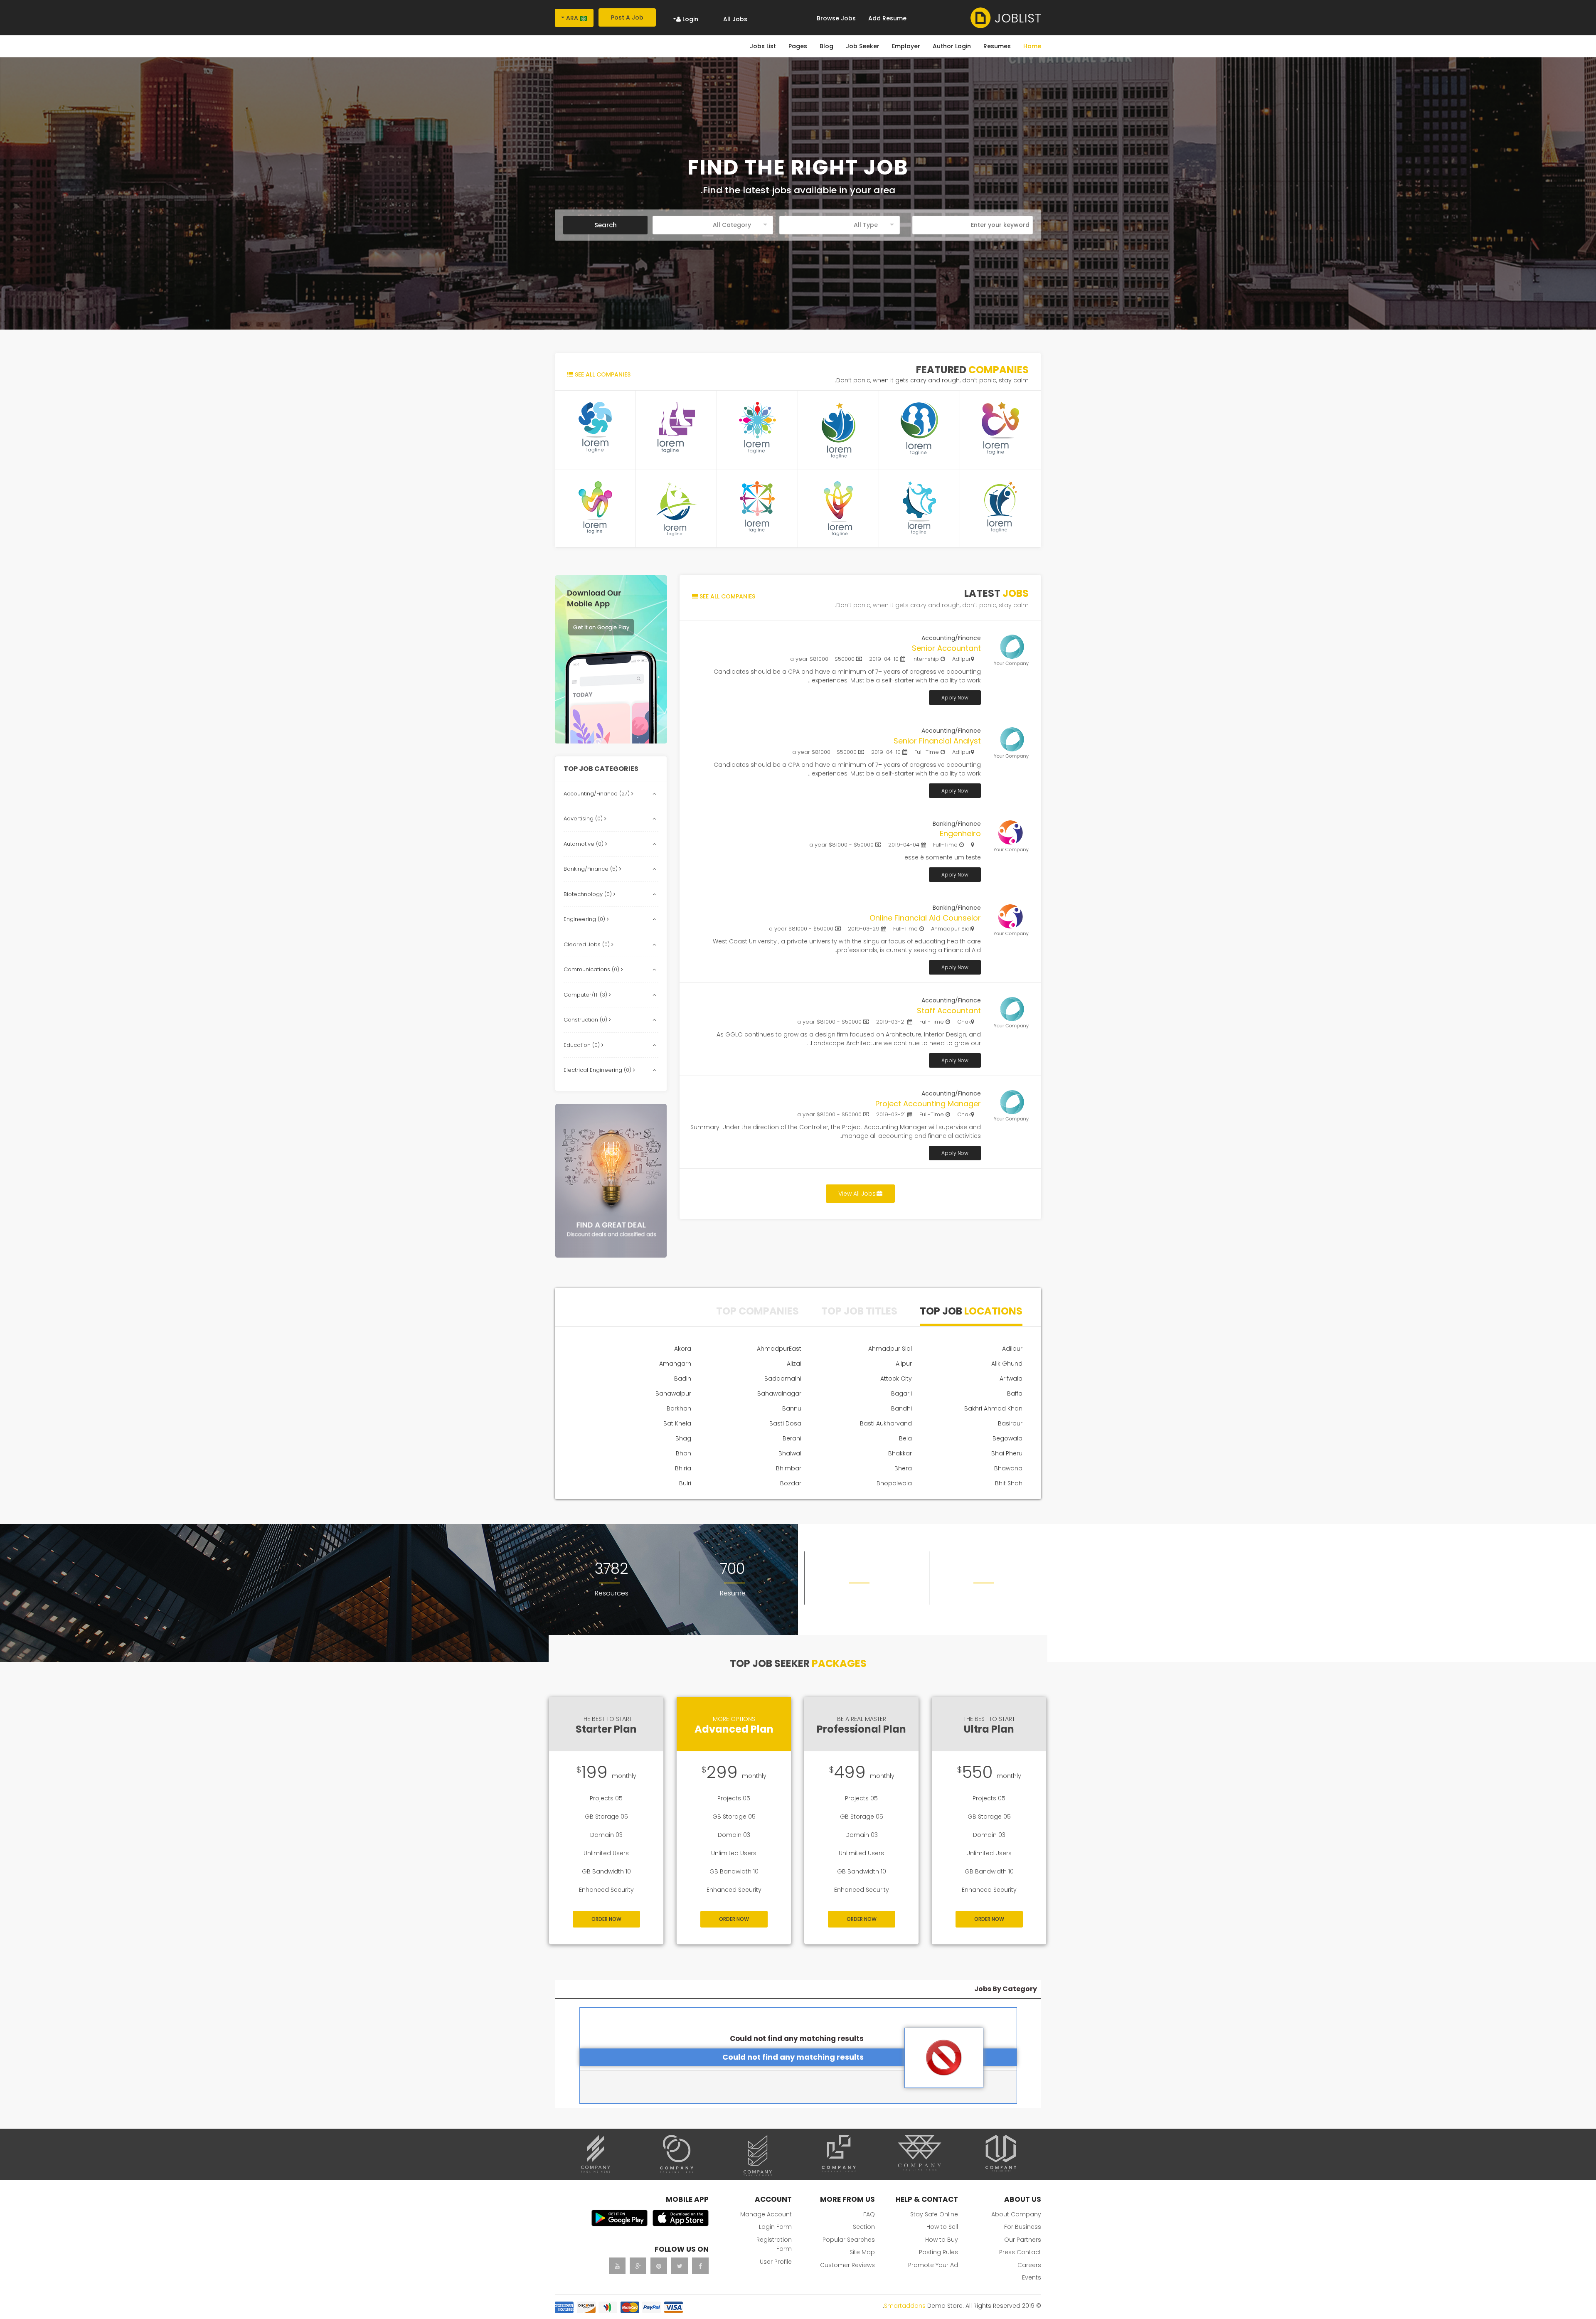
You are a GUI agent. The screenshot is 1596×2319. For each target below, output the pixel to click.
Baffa (1015, 1393)
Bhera (903, 1468)
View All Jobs (857, 1194)
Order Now (606, 1919)
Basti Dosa (785, 1423)
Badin (683, 1379)
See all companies (602, 374)
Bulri (685, 1483)
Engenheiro (960, 833)
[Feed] (659, 2266)
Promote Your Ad (933, 2265)
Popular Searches (849, 2240)
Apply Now (955, 698)
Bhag (683, 1438)
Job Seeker (863, 46)
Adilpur (1012, 1349)
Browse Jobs (836, 18)
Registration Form (774, 2244)
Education (582, 1045)
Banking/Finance (591, 869)
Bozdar (791, 1483)
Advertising (584, 819)
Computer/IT (586, 995)
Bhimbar (789, 1468)
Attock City (896, 1379)
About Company (1016, 2214)
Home (1032, 46)
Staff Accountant (949, 1011)
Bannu (792, 1408)
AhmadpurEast (779, 1349)
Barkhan (679, 1408)
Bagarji (901, 1393)
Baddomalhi (783, 1379)
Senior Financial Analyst (937, 741)
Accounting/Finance (597, 794)
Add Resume (887, 18)
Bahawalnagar (779, 1393)
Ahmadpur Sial (890, 1349)
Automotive (584, 844)
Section (864, 2227)
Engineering (585, 919)
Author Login (952, 46)
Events (1032, 2277)
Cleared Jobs (587, 944)
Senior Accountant (946, 648)
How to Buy (942, 2240)
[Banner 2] (611, 1181)
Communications (592, 969)
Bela (905, 1438)
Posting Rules (938, 2252)
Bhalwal (790, 1453)
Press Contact (1020, 2252)
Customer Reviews (847, 2265)
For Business (1023, 2227)
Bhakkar (900, 1453)
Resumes (997, 46)
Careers (1029, 2265)
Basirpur (1010, 1423)
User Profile (776, 2262)
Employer (906, 46)
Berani (792, 1438)
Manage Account (766, 2214)
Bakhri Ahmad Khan (993, 1408)
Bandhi (901, 1408)
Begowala (1007, 1438)
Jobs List (763, 46)
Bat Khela (677, 1423)
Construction (586, 1020)
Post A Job (627, 17)
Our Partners (1023, 2240)
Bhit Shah (1009, 1483)
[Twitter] (680, 2266)
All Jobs (735, 19)
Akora (683, 1349)
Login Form (775, 2227)
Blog (826, 46)
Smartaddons (905, 2306)
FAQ (869, 2214)
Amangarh (675, 1364)
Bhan (683, 1453)
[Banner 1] (611, 659)
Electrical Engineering (598, 1070)
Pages (798, 46)
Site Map (862, 2252)
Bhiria (683, 1468)
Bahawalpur (673, 1393)
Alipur (904, 1364)
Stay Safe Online (934, 2214)
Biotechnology (589, 894)
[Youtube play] (617, 2266)
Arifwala (1011, 1379)
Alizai (794, 1364)
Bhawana (1008, 1468)
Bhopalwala (894, 1483)
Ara (572, 18)
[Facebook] (700, 2266)
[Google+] (638, 2266)
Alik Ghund (1007, 1364)
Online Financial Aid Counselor (925, 918)
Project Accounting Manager (928, 1104)
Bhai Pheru (1007, 1453)
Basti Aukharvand (886, 1423)
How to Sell (942, 2227)
